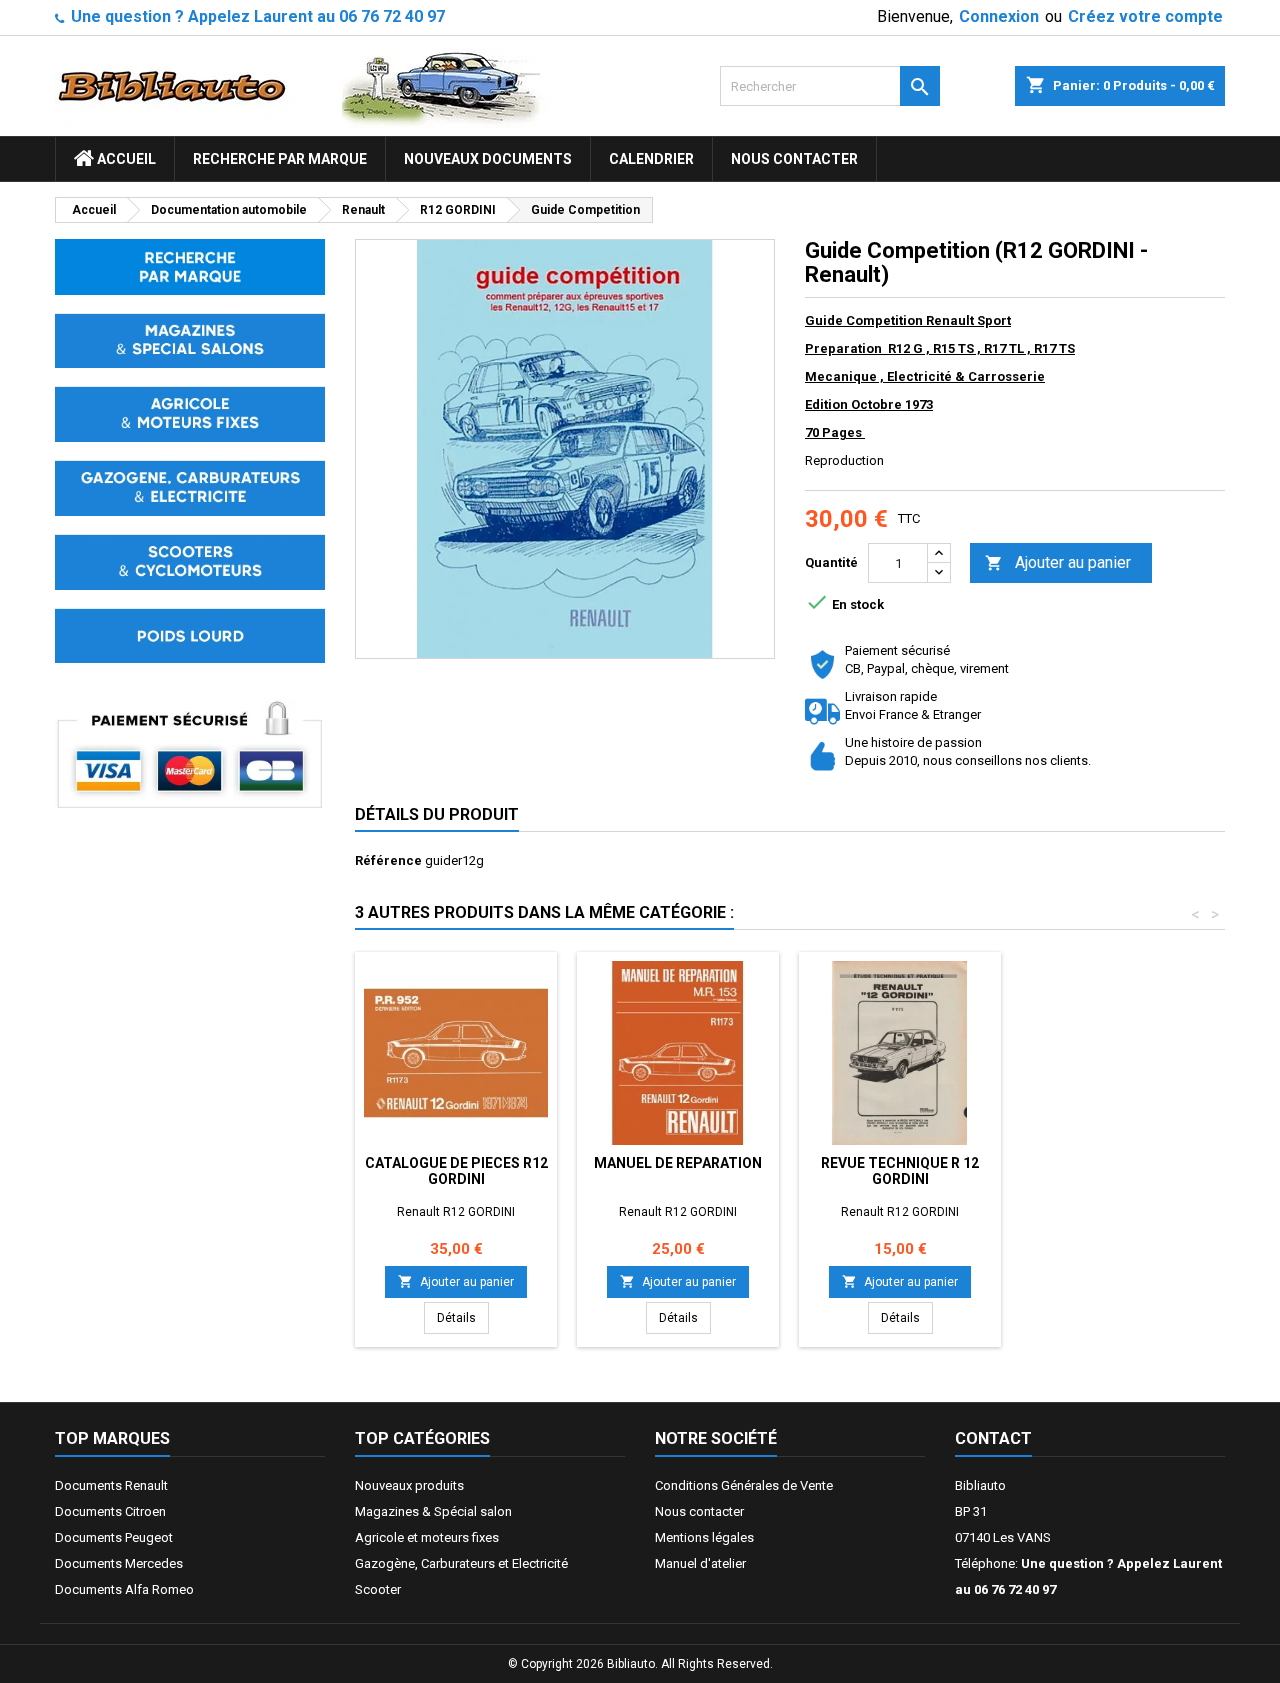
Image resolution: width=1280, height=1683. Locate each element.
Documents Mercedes (119, 1563)
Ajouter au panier (1058, 562)
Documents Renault (111, 1485)
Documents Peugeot (114, 1537)
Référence (388, 860)
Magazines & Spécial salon (433, 1511)
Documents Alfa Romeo (124, 1589)
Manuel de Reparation (678, 1163)
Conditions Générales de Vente (744, 1485)
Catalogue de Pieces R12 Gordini (456, 1171)
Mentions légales (704, 1537)
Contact (993, 1438)
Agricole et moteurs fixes (427, 1537)
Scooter (378, 1589)
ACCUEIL (125, 159)
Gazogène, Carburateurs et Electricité (461, 1563)
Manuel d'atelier (700, 1563)
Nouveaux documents (488, 159)
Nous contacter (794, 159)
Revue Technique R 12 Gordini (900, 1171)
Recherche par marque (280, 159)
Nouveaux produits (409, 1485)
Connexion (999, 16)
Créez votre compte (1145, 16)
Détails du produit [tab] (437, 814)
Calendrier (651, 159)
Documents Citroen (110, 1511)
